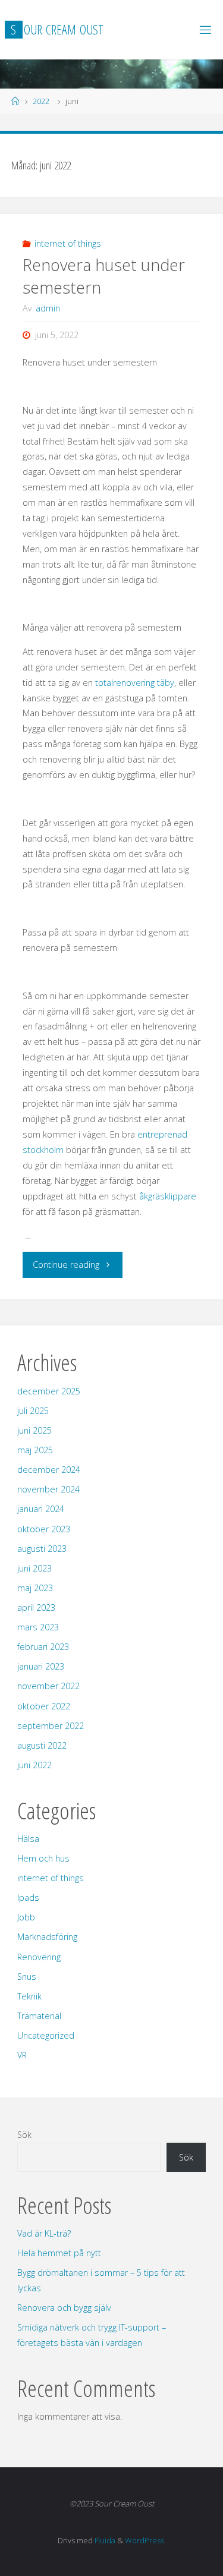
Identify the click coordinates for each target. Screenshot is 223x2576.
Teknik (29, 1996)
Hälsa (28, 1839)
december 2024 (49, 1470)
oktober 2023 (44, 1529)
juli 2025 (33, 1411)
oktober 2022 (44, 1706)
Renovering (39, 1957)
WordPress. (145, 2540)
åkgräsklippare (168, 1196)
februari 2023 (43, 1647)
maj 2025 (35, 1450)
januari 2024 (41, 1509)
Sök (24, 2135)
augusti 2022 (42, 1745)
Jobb (26, 1917)
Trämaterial (39, 2016)
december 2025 (49, 1391)
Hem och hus (43, 1858)
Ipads (28, 1898)
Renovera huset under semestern (104, 276)
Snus (27, 1977)
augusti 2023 (42, 1549)
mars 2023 (38, 1627)
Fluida (104, 2540)
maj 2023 (35, 1588)
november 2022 (48, 1686)
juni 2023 (34, 1568)
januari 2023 (41, 1666)
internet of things (68, 243)
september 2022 (51, 1726)
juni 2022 (34, 1765)
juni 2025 (34, 1430)
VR (22, 2055)
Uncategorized (46, 2035)
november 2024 (48, 1489)
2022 (41, 101)
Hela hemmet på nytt (59, 2253)
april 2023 (36, 1607)
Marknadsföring (47, 1937)
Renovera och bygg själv (64, 2308)
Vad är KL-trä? (44, 2233)
